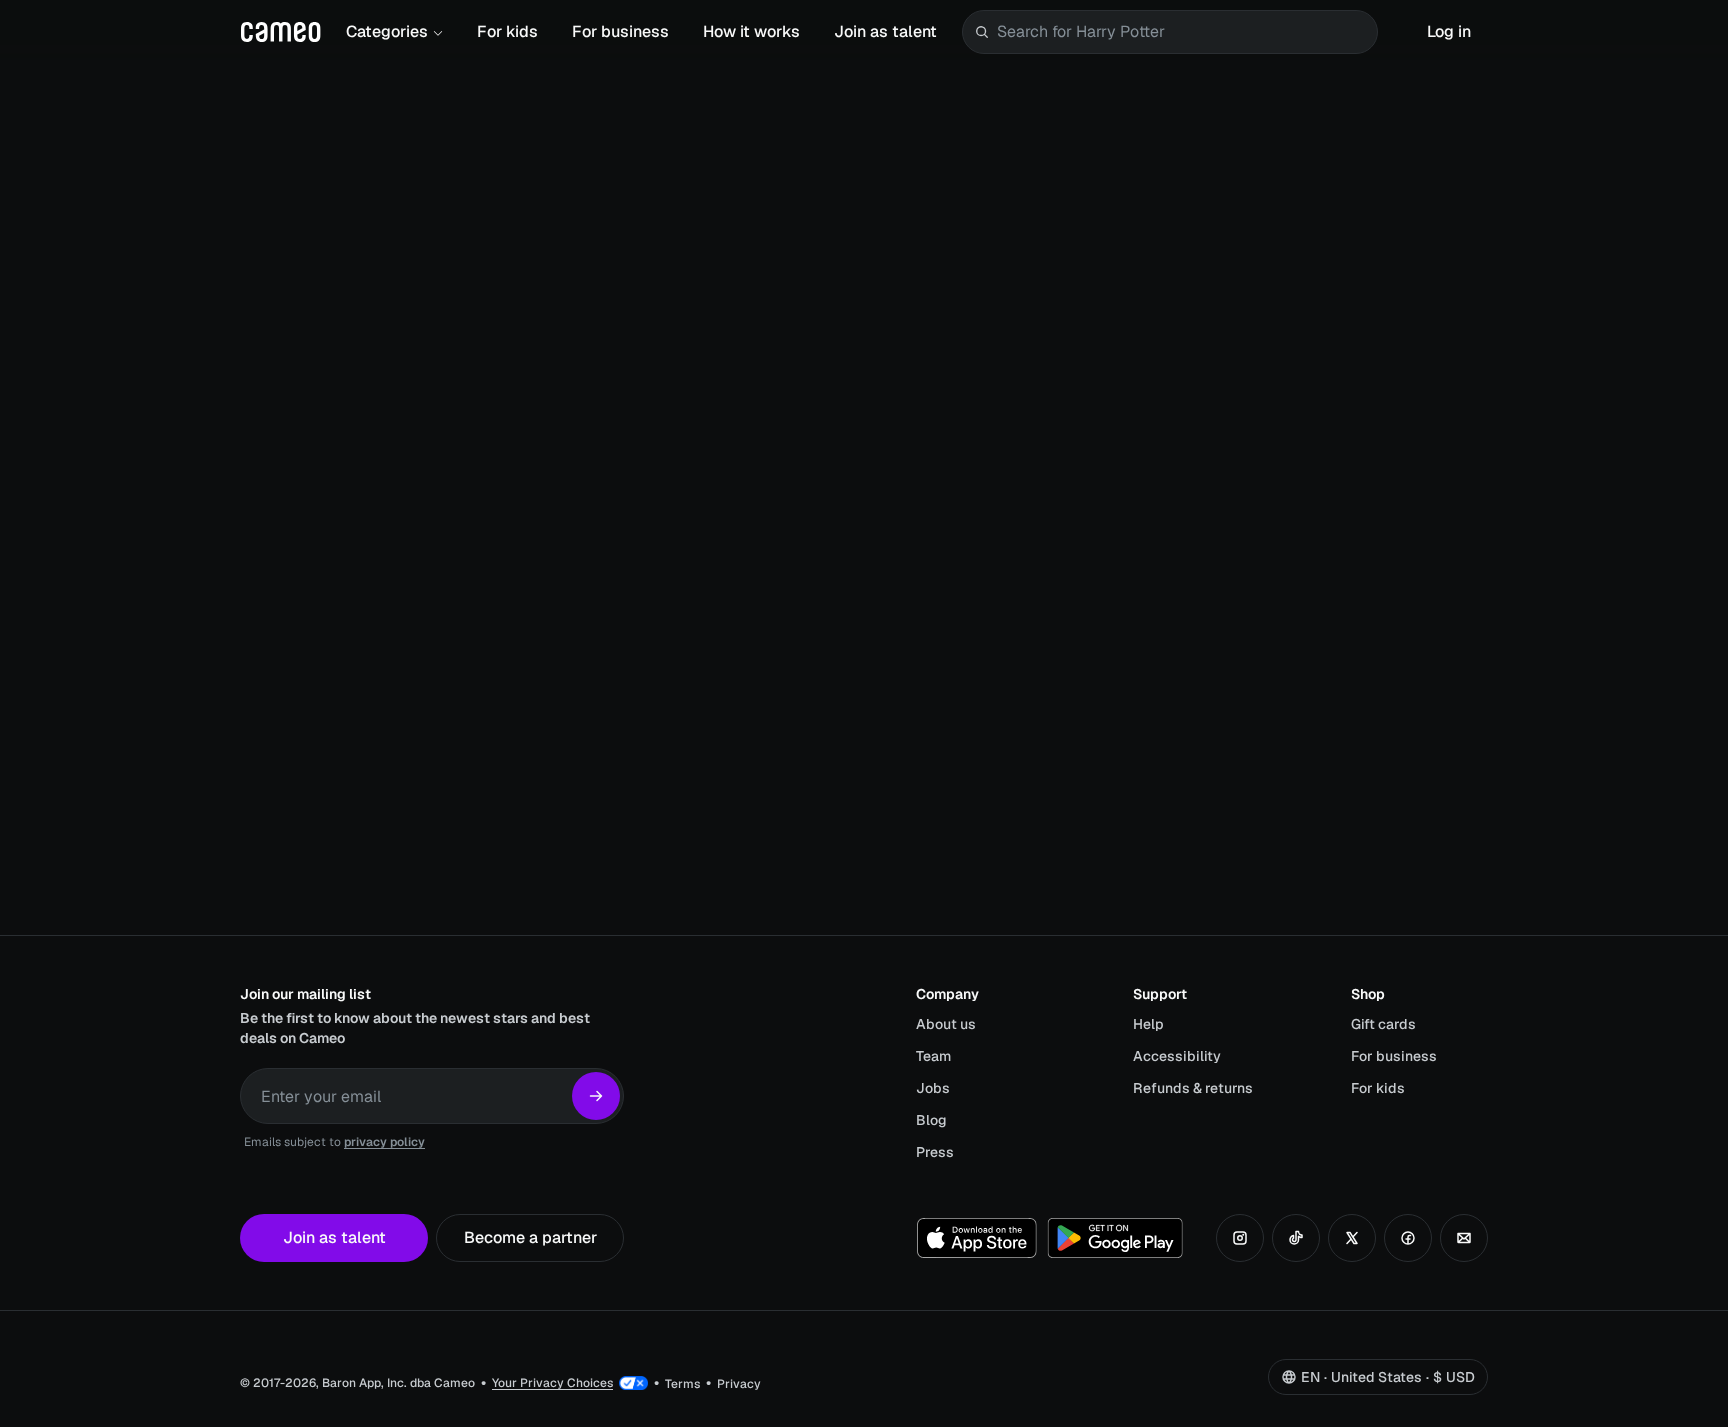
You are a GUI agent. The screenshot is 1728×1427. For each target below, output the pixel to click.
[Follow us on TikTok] (1296, 1238)
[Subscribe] (596, 1096)
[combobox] (1183, 32)
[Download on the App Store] (977, 1238)
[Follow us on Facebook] (1408, 1238)
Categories (387, 31)
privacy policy (384, 1142)
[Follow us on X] (1352, 1238)
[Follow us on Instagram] (1240, 1238)
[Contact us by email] (1464, 1238)
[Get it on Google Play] (1115, 1238)
